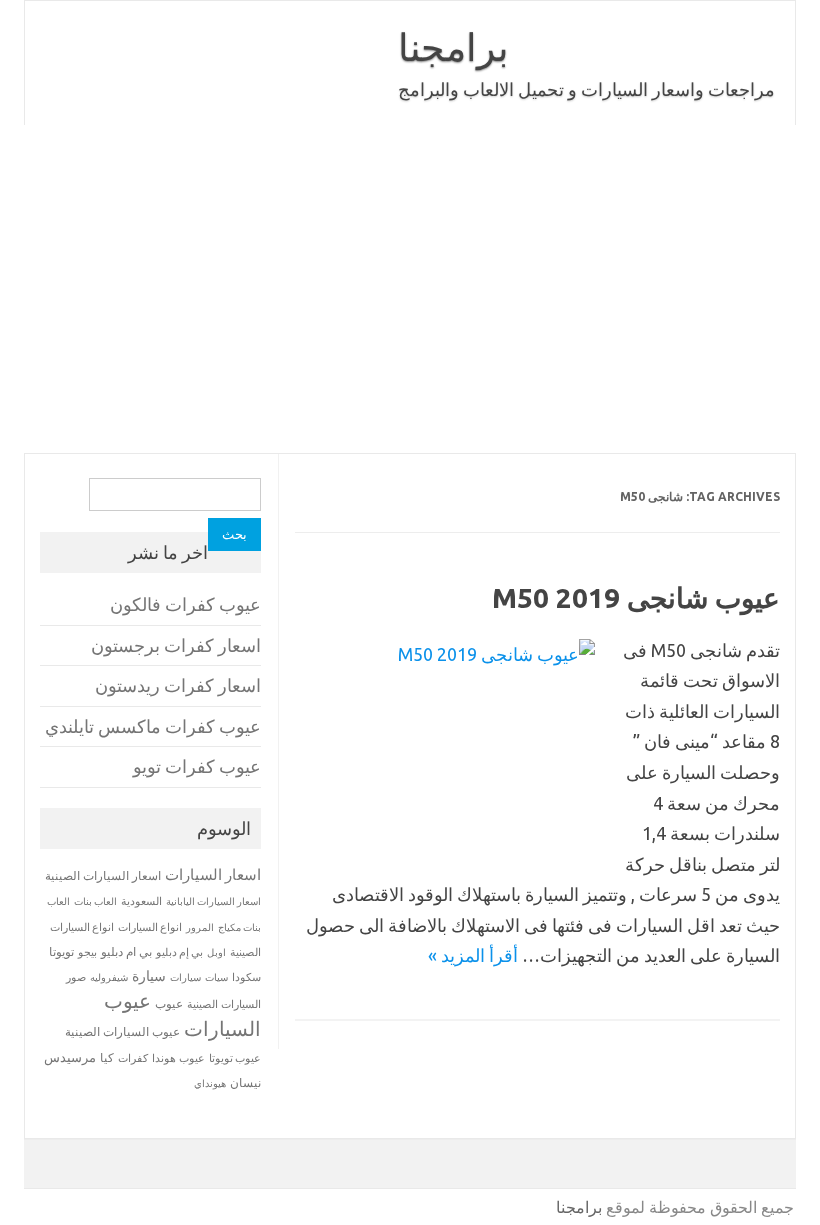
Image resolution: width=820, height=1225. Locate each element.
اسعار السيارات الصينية (103, 875)
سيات (216, 977)
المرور (200, 927)
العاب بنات (95, 901)
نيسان (245, 1082)
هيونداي (210, 1083)
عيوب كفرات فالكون (185, 604)
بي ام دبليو (126, 951)
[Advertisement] (410, 289)
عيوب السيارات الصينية (122, 1031)
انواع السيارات (150, 927)
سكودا (246, 977)
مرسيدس (70, 1057)
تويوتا (61, 951)
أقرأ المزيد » (473, 955)
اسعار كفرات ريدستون (178, 685)
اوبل (216, 952)
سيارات (185, 977)
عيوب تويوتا (235, 1058)
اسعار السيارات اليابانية (213, 901)
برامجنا (453, 47)
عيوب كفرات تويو (197, 766)
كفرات (133, 1058)
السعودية (141, 901)
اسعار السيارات (213, 874)
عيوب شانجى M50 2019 (636, 597)
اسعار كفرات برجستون (176, 645)
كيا (107, 1057)
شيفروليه (109, 977)
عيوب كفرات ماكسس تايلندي (153, 726)
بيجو (87, 952)
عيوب (169, 1003)
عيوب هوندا (178, 1058)
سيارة (149, 976)
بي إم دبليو (179, 952)
